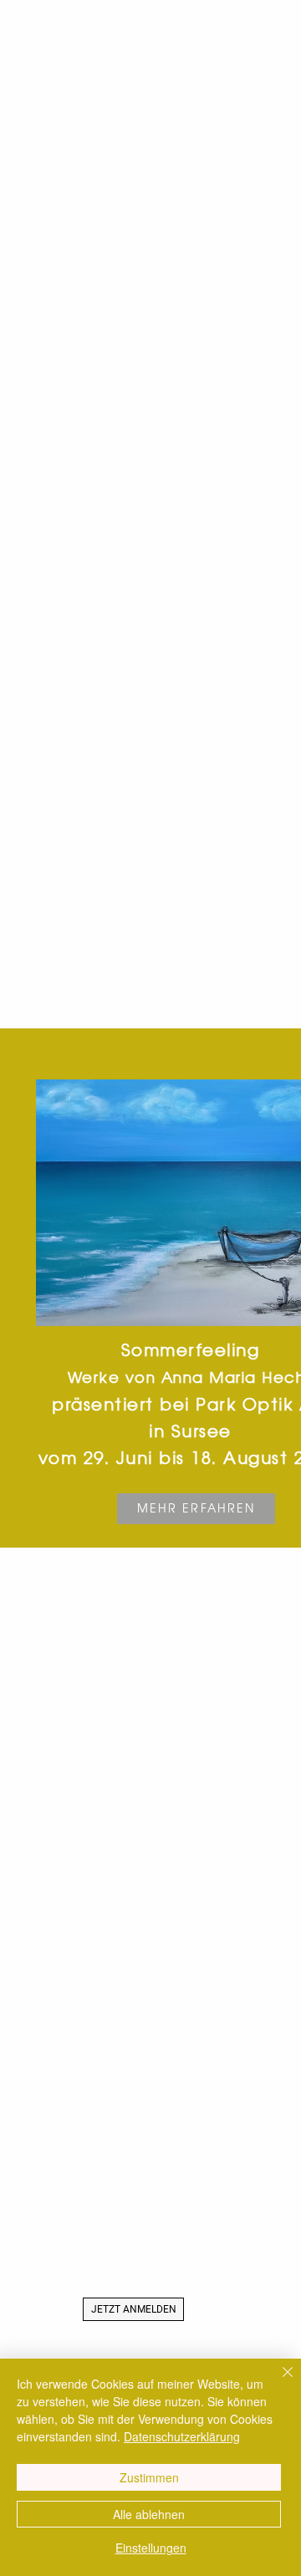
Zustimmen (149, 2477)
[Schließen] (278, 2382)
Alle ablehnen (149, 2514)
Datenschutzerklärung (182, 2436)
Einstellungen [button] (151, 2548)
